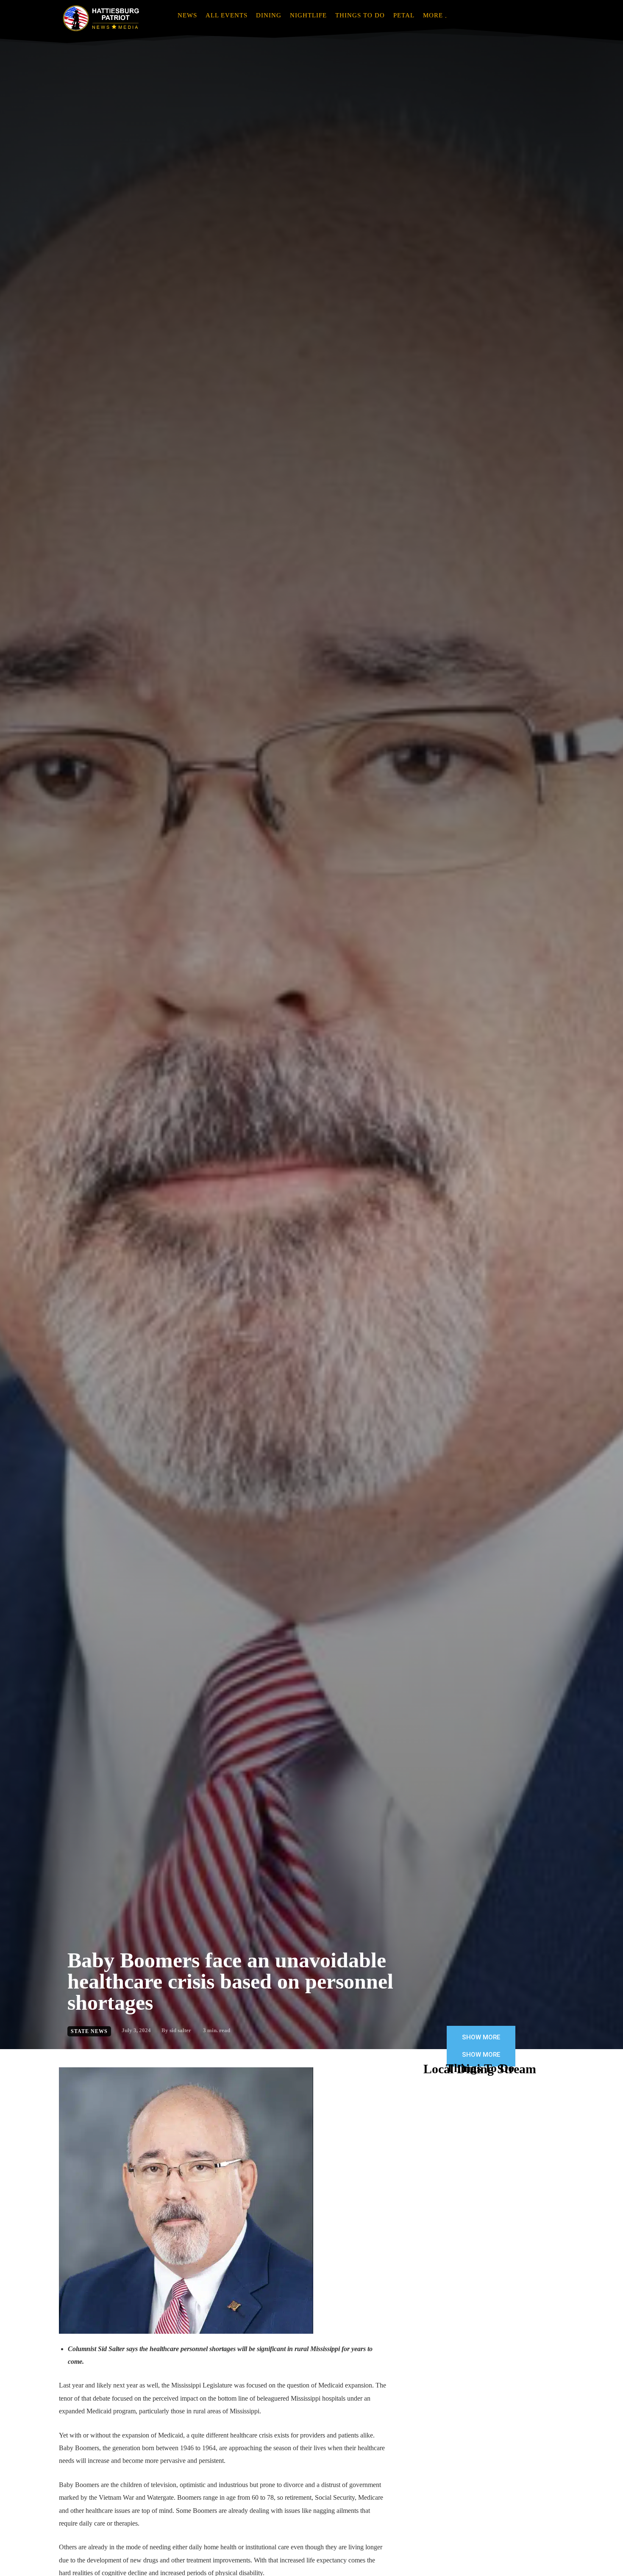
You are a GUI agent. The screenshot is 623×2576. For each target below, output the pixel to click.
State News (89, 2031)
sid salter (180, 2030)
